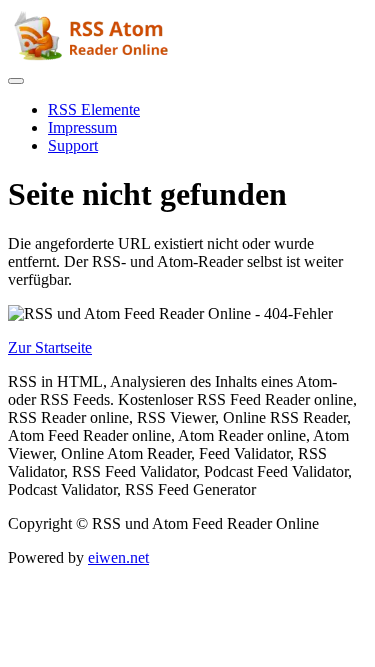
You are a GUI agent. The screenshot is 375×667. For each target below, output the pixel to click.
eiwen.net (118, 557)
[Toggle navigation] (16, 81)
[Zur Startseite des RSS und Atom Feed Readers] (94, 57)
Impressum (82, 127)
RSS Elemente (94, 109)
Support (73, 145)
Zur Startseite (50, 347)
